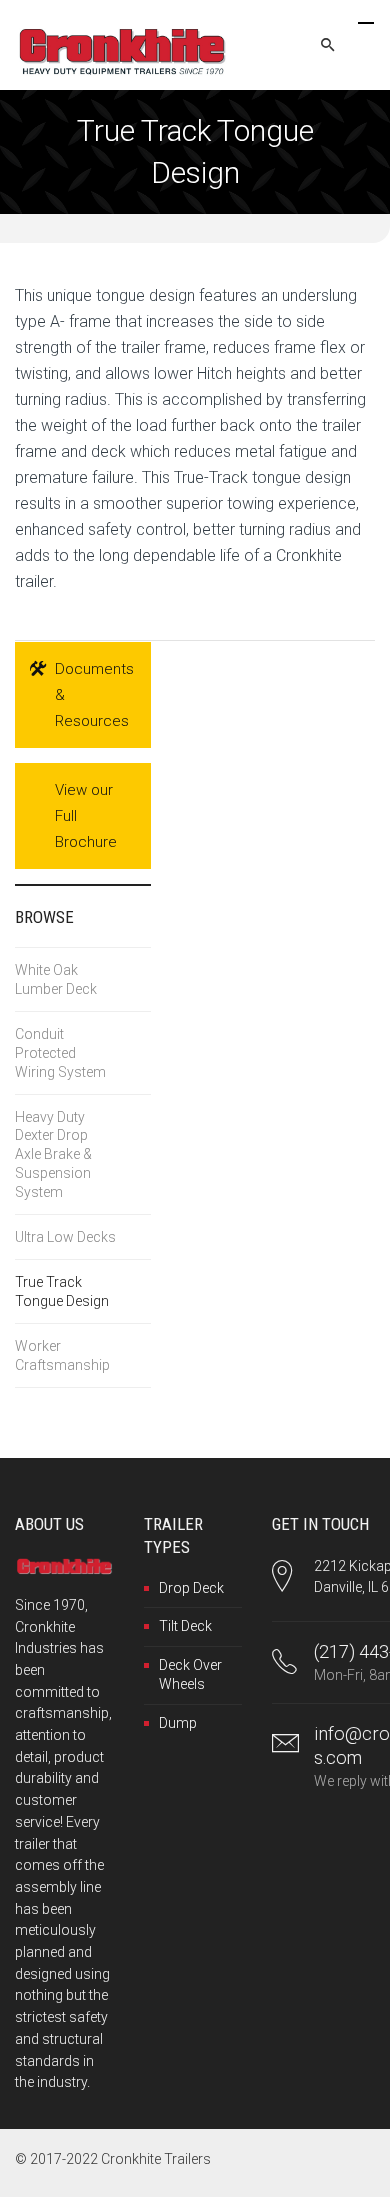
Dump (178, 1723)
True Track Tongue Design (62, 1291)
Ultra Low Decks (65, 1237)
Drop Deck (191, 1588)
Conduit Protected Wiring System (60, 1053)
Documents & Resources (94, 695)
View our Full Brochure (86, 816)
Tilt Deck (185, 1626)
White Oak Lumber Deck (56, 979)
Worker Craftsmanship (62, 1355)
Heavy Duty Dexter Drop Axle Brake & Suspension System (53, 1155)
